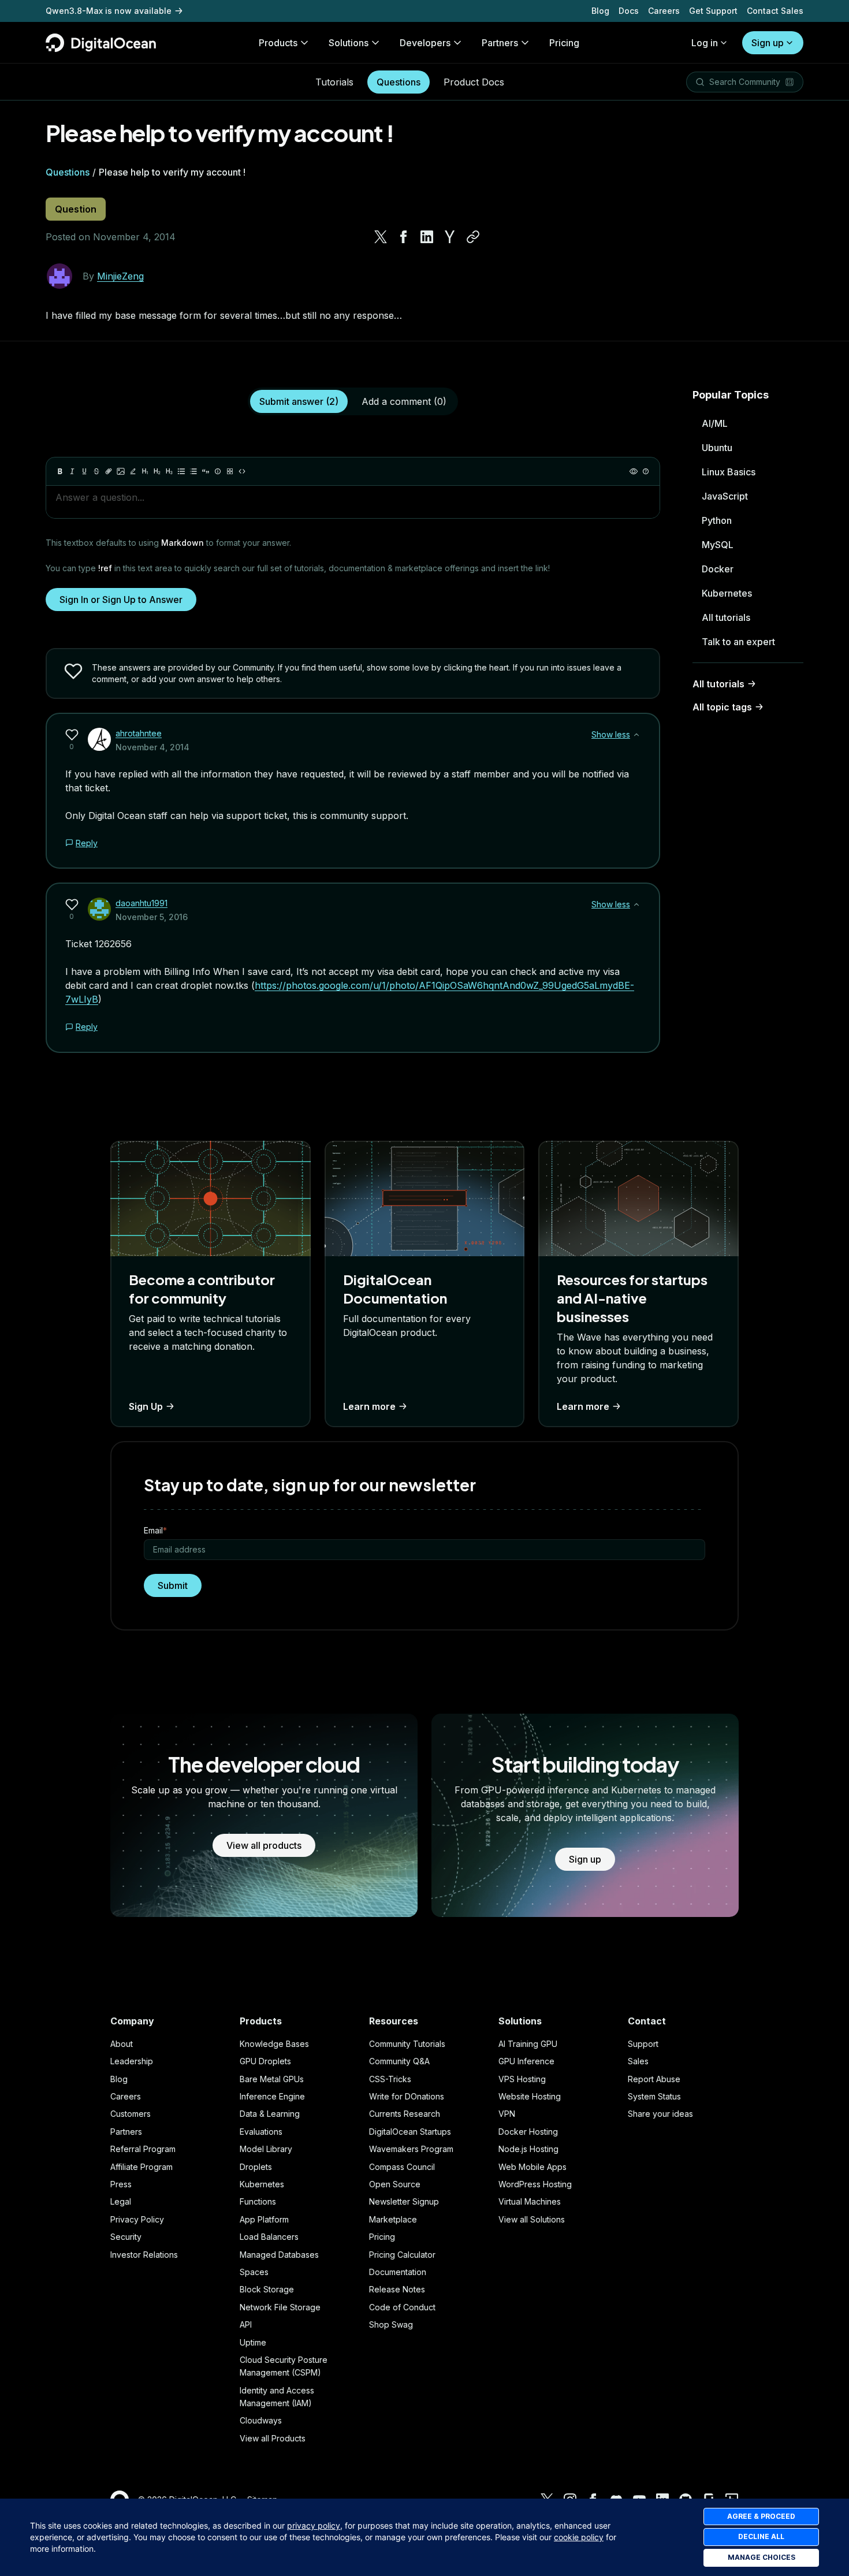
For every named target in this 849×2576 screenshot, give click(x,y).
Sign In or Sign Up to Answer (121, 600)
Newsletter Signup (404, 2201)
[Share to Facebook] (404, 237)
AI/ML (715, 423)
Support (643, 2044)
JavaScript (725, 496)
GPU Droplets (265, 2061)
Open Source (395, 2184)
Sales (638, 2061)
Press (121, 2184)
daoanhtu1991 (141, 903)
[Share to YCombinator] (450, 237)
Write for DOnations (407, 2096)
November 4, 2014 (152, 747)
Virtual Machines (530, 2201)
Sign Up (146, 1406)
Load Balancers (269, 2237)
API (246, 2324)
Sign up (768, 43)
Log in (705, 43)
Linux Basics (729, 472)
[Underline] (84, 471)
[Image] (121, 471)
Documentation (398, 2272)
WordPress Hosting (535, 2184)
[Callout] (218, 471)
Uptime (253, 2342)
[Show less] (636, 735)
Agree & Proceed (761, 2516)
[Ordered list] (193, 471)
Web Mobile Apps (533, 2167)
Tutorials (334, 82)
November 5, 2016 (152, 917)
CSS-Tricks (390, 2079)
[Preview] (634, 471)
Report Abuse (654, 2079)
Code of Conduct (402, 2307)
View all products (264, 1845)
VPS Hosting (522, 2079)
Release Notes (397, 2289)
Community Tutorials (407, 2044)
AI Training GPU (528, 2044)
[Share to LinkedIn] (427, 237)
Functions (258, 2201)
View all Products (273, 2438)
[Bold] (60, 471)
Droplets (256, 2167)
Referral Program (143, 2149)
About (122, 2044)
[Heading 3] (169, 471)
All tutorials (726, 617)
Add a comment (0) (404, 401)
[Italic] (72, 471)
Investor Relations (144, 2255)
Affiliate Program (141, 2167)
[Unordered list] (181, 471)
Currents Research (405, 2114)
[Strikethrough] (96, 471)
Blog (600, 11)
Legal (121, 2201)
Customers (131, 2114)
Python (717, 520)
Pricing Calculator (402, 2255)
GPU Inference (526, 2061)
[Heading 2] (157, 471)
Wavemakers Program (411, 2149)
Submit (173, 1585)
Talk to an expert (738, 642)
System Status (654, 2096)
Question (76, 209)
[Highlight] (133, 471)
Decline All (761, 2536)
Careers (664, 11)
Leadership (132, 2061)
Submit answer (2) (299, 401)
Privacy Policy (137, 2219)
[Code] (242, 471)
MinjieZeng (120, 276)
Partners (126, 2132)
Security (126, 2237)
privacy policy (314, 2525)
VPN (507, 2114)
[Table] (230, 471)
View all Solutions (532, 2219)
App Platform (264, 2219)
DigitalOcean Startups (410, 2132)
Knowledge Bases (274, 2044)
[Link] (109, 471)
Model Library (266, 2149)
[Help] (646, 471)
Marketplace (393, 2219)
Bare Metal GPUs (272, 2079)
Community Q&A (399, 2061)
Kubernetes (727, 593)
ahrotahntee (139, 733)
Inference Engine (272, 2096)
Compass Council (402, 2167)
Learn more (369, 1406)
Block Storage (267, 2289)
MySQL (718, 545)
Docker (718, 569)
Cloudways (261, 2420)
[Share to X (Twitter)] (381, 237)
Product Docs (474, 82)
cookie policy (579, 2537)
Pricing (382, 2237)
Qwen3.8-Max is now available (109, 11)
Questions (399, 82)
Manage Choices (762, 2557)
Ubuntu (717, 448)
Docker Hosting (528, 2132)
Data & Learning (270, 2114)
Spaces (254, 2272)
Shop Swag (391, 2324)
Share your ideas (660, 2114)
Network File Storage (280, 2307)
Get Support (713, 11)
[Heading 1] (145, 471)
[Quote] (206, 471)
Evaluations (261, 2132)
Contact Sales (775, 11)
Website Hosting (530, 2096)
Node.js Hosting (528, 2149)
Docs (629, 11)
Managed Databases (279, 2255)
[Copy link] (473, 237)
